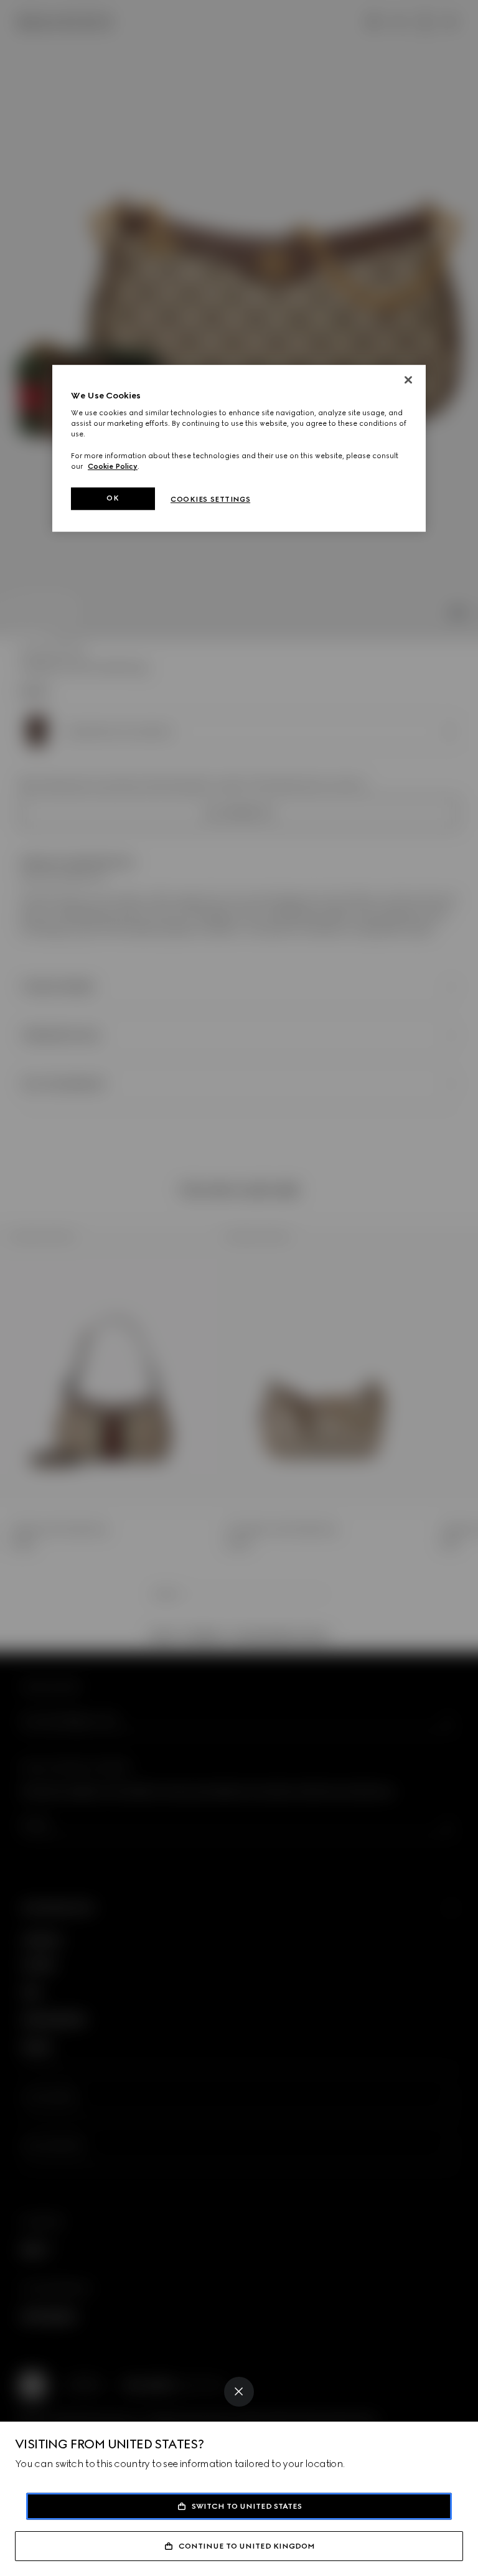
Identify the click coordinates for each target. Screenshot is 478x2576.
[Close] (239, 2392)
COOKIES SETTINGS (210, 499)
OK (113, 498)
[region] (239, 448)
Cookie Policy (113, 466)
